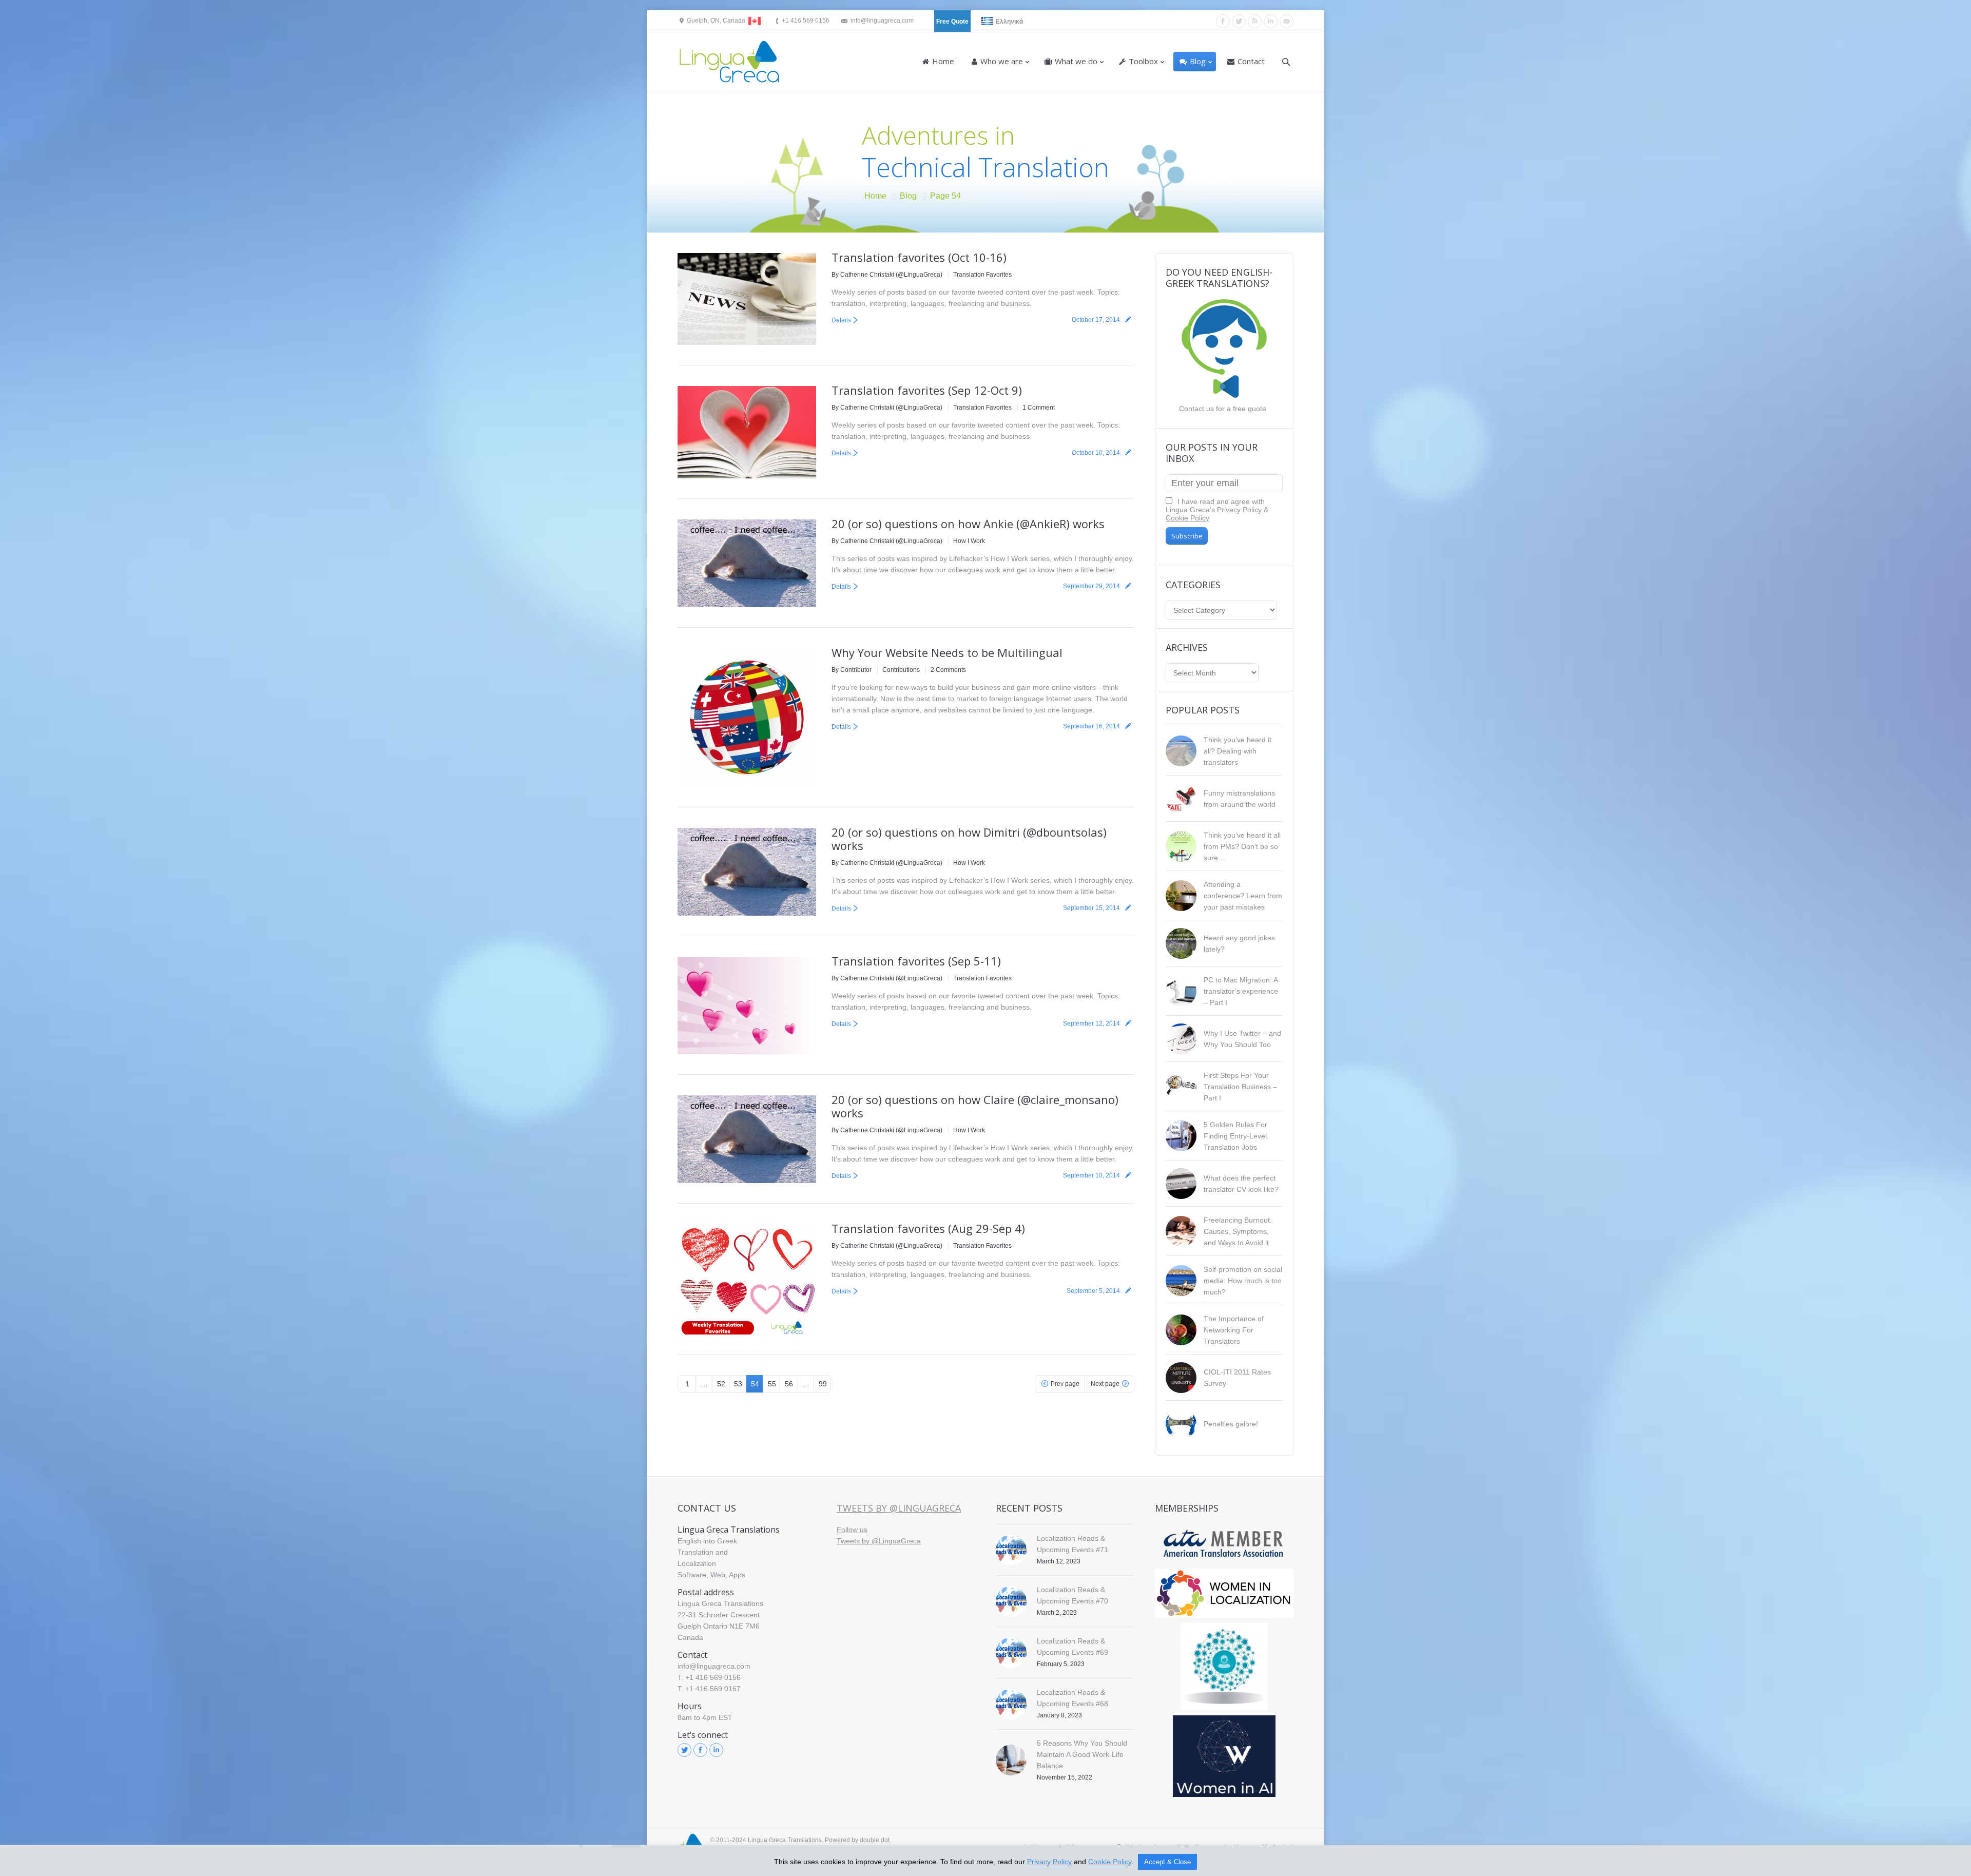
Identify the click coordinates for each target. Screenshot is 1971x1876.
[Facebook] (1223, 21)
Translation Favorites (982, 275)
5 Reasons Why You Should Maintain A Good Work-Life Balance (1082, 1754)
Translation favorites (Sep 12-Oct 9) (927, 390)
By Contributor (852, 670)
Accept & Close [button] (1167, 1862)
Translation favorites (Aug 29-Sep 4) (928, 1228)
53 (738, 1384)
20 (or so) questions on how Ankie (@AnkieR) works (968, 524)
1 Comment (1039, 408)
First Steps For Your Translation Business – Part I (1240, 1087)
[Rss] (1255, 21)
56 (789, 1384)
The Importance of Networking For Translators (1234, 1330)
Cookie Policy (1187, 518)
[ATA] (1224, 1544)
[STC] (1224, 1756)
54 (755, 1384)
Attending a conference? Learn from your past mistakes (1243, 896)
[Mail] (1287, 21)
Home (875, 196)
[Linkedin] (1271, 21)
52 (721, 1384)
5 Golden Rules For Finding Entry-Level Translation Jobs (1235, 1136)
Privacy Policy (1239, 510)
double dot (875, 1840)
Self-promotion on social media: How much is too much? (1243, 1281)
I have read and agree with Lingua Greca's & (1217, 510)
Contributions (901, 670)
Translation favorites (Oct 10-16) (919, 257)
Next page (1105, 1384)
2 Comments (948, 670)
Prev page (1065, 1384)
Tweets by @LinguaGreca (899, 1508)
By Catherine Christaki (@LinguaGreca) (887, 275)
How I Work (969, 541)
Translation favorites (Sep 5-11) (916, 961)
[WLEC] (1224, 1593)
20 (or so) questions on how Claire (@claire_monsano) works (975, 1106)
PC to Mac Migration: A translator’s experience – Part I (1241, 991)
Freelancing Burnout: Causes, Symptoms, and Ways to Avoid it (1238, 1231)
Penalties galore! (1231, 1424)
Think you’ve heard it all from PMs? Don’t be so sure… (1242, 846)
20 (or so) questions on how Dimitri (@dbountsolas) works (969, 839)
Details (841, 320)
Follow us (852, 1530)
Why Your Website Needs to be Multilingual (947, 652)
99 (823, 1384)
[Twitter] (1239, 21)
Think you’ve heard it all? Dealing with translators (1238, 751)
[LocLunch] (1224, 1667)
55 (772, 1384)
